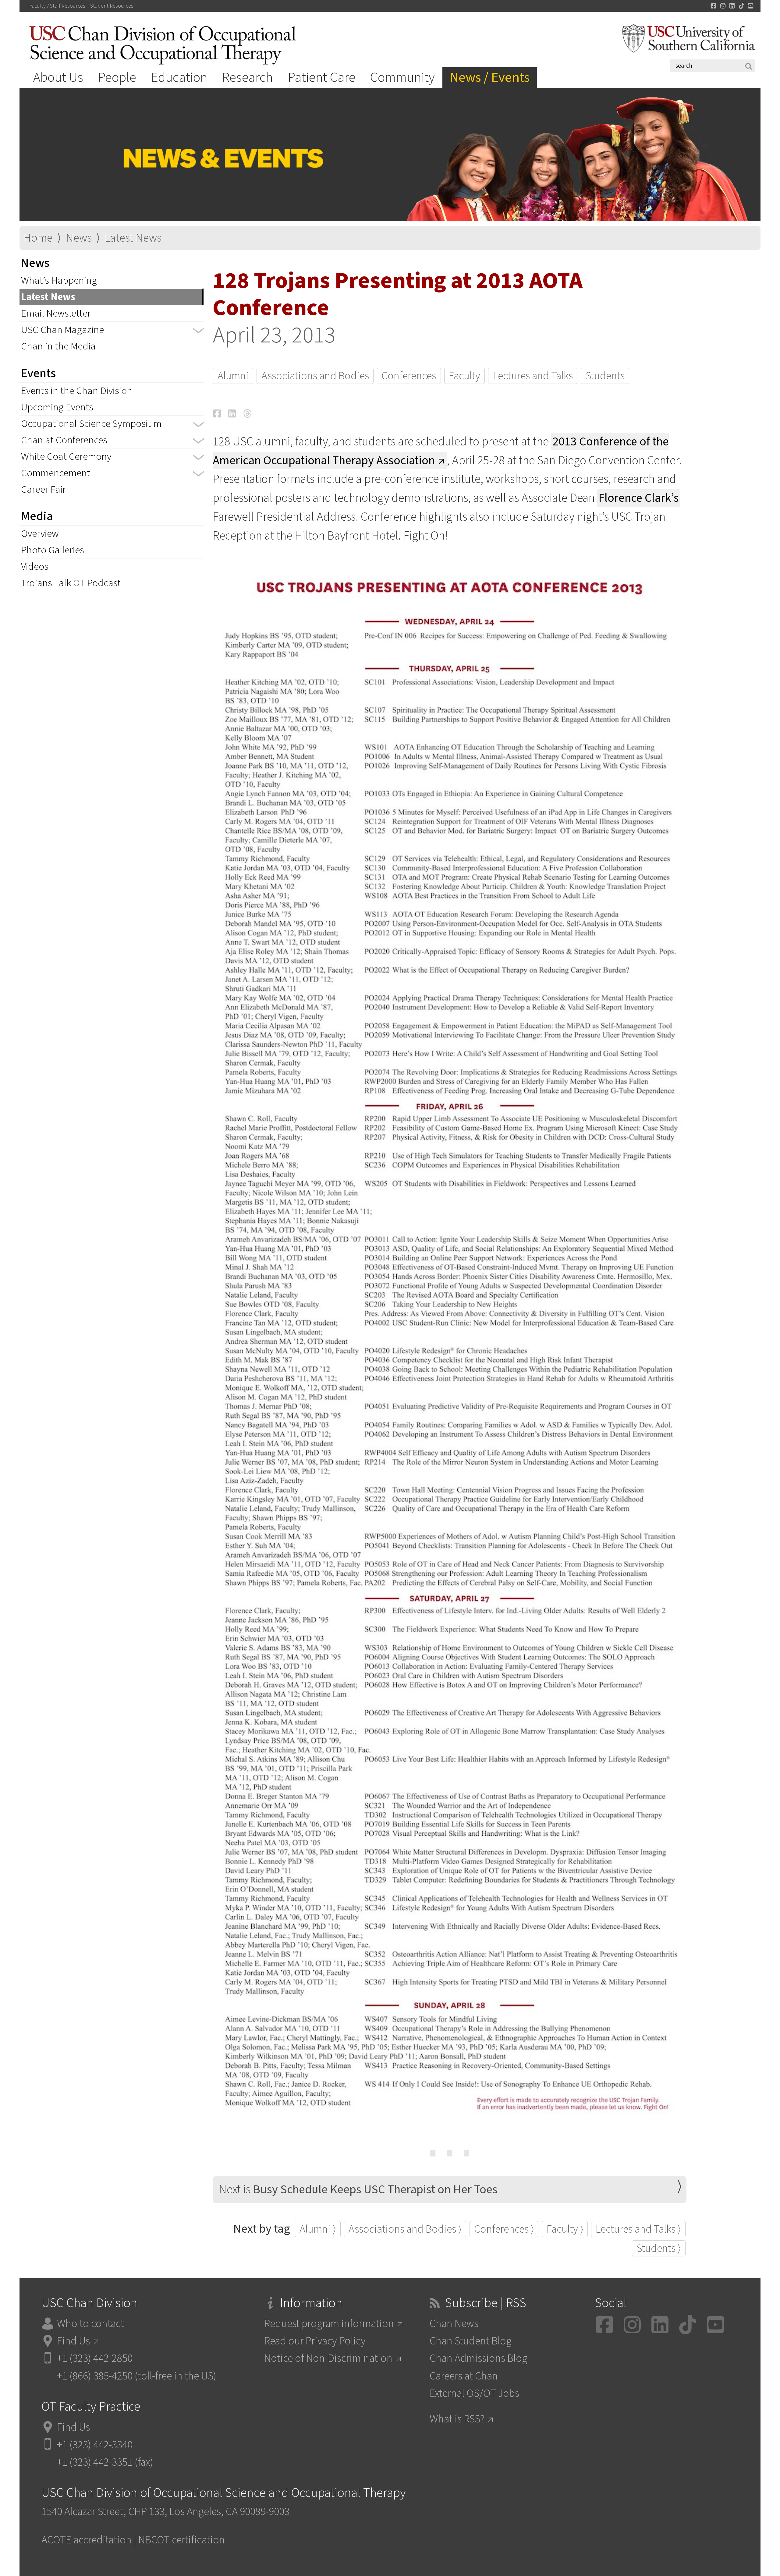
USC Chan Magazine (62, 330)
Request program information (329, 2324)
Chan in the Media (58, 346)
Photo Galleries (53, 550)
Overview (40, 534)
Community (402, 77)
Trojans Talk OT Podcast (71, 583)
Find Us (73, 2341)
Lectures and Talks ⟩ (638, 2229)
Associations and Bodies (315, 376)
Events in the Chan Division (77, 391)
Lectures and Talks (533, 376)
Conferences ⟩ (504, 2229)
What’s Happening (59, 280)
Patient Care (322, 77)
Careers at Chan (464, 2376)
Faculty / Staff (57, 6)
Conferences (409, 376)
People (117, 77)
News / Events (490, 77)
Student (112, 6)
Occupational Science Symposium (91, 424)
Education (179, 77)
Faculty (464, 376)
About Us (58, 77)
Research (248, 77)
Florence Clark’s (639, 498)
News (79, 238)
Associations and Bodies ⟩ (405, 2229)
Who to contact (90, 2324)
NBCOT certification (182, 2540)
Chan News (454, 2324)
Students (605, 376)
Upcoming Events (57, 407)
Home (38, 238)
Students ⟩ (659, 2248)
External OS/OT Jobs (474, 2393)
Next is (358, 2190)
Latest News (133, 238)
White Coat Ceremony (66, 457)
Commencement (56, 473)
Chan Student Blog (471, 2341)
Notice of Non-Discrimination (328, 2358)
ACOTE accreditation (87, 2540)
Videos (35, 567)
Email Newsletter (56, 313)
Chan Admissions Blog (479, 2358)
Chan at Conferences (64, 440)
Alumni (233, 376)
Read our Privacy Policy (315, 2341)
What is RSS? (457, 2419)
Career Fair (43, 489)
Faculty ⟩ (565, 2229)
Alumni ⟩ (318, 2229)
